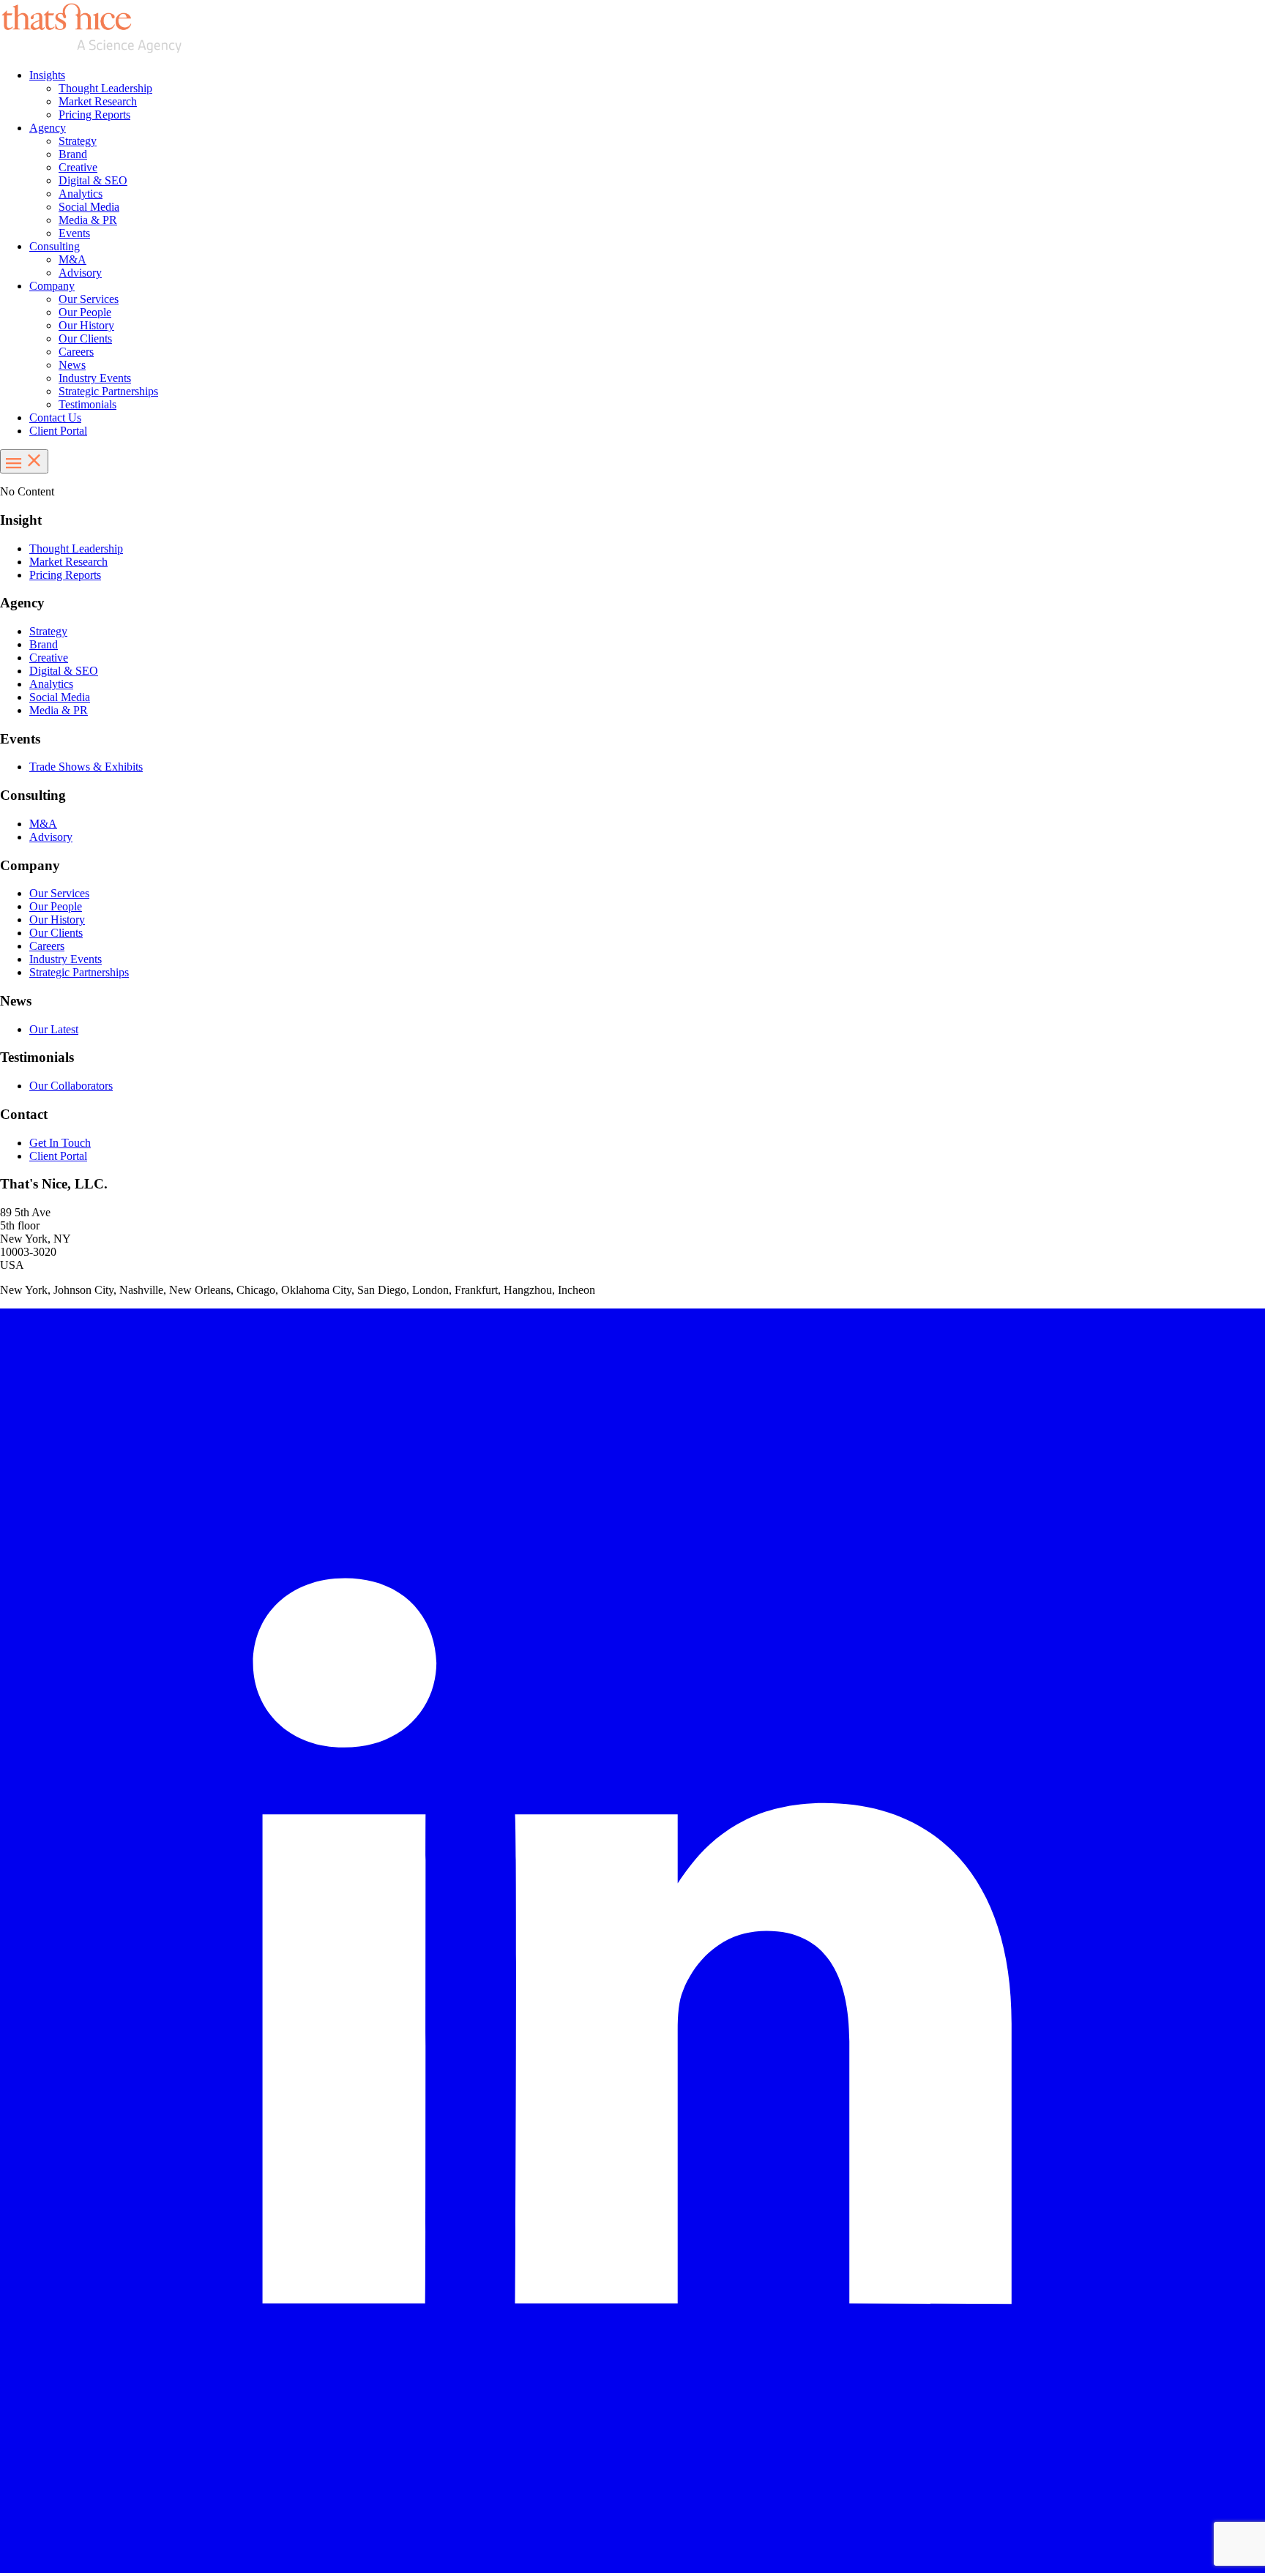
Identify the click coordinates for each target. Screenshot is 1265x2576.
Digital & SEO (93, 180)
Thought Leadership (105, 88)
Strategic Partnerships (108, 391)
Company (52, 286)
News (72, 365)
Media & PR (88, 220)
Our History (86, 325)
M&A (72, 259)
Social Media (89, 207)
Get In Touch (60, 1143)
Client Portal (58, 431)
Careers (76, 352)
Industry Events (95, 378)
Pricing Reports (94, 115)
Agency (48, 128)
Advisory (80, 273)
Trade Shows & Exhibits (86, 767)
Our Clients (85, 338)
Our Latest (54, 1029)
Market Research (98, 101)
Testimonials (87, 404)
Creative (78, 167)
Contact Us (55, 418)
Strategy (78, 141)
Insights (47, 75)
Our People (85, 312)
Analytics (81, 194)
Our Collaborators (71, 1086)
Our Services (89, 299)
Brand (73, 154)
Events (74, 233)
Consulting (55, 246)
